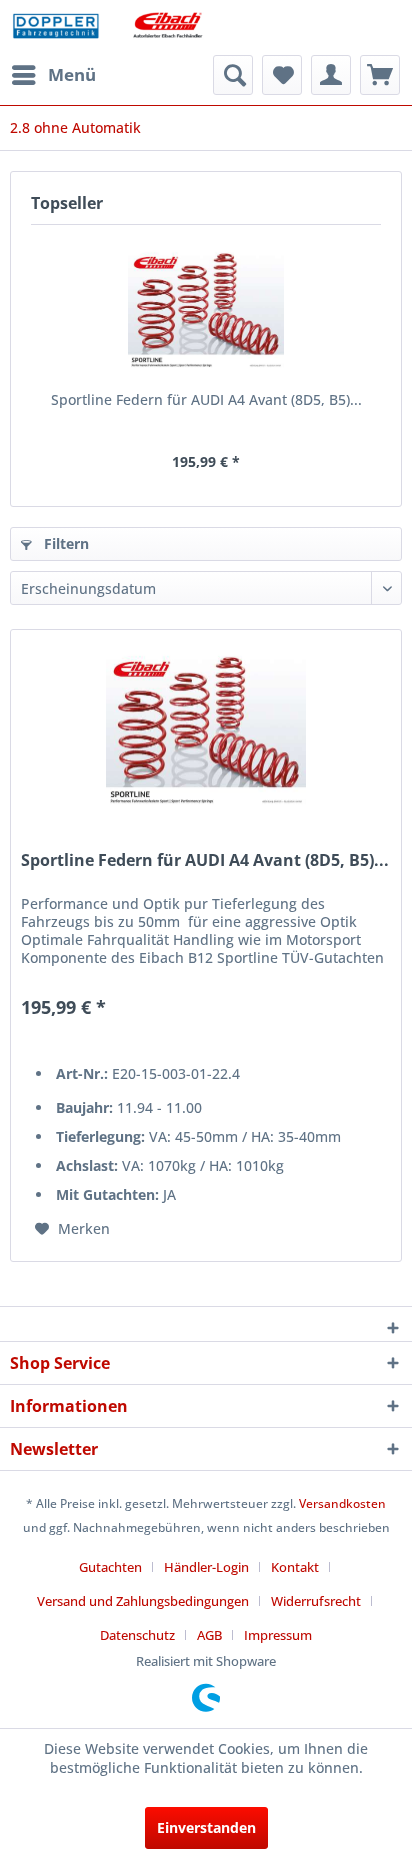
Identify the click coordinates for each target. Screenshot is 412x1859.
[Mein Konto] (331, 75)
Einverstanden (206, 1827)
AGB (209, 1635)
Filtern (64, 543)
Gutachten (110, 1567)
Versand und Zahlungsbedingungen (143, 1601)
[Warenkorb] (380, 75)
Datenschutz (137, 1635)
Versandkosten (342, 1503)
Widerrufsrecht (316, 1601)
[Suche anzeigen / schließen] (233, 75)
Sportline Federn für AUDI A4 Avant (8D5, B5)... (206, 399)
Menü (72, 74)
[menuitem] (53, 75)
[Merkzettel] (282, 75)
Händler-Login (206, 1567)
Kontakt (295, 1567)
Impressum (278, 1635)
